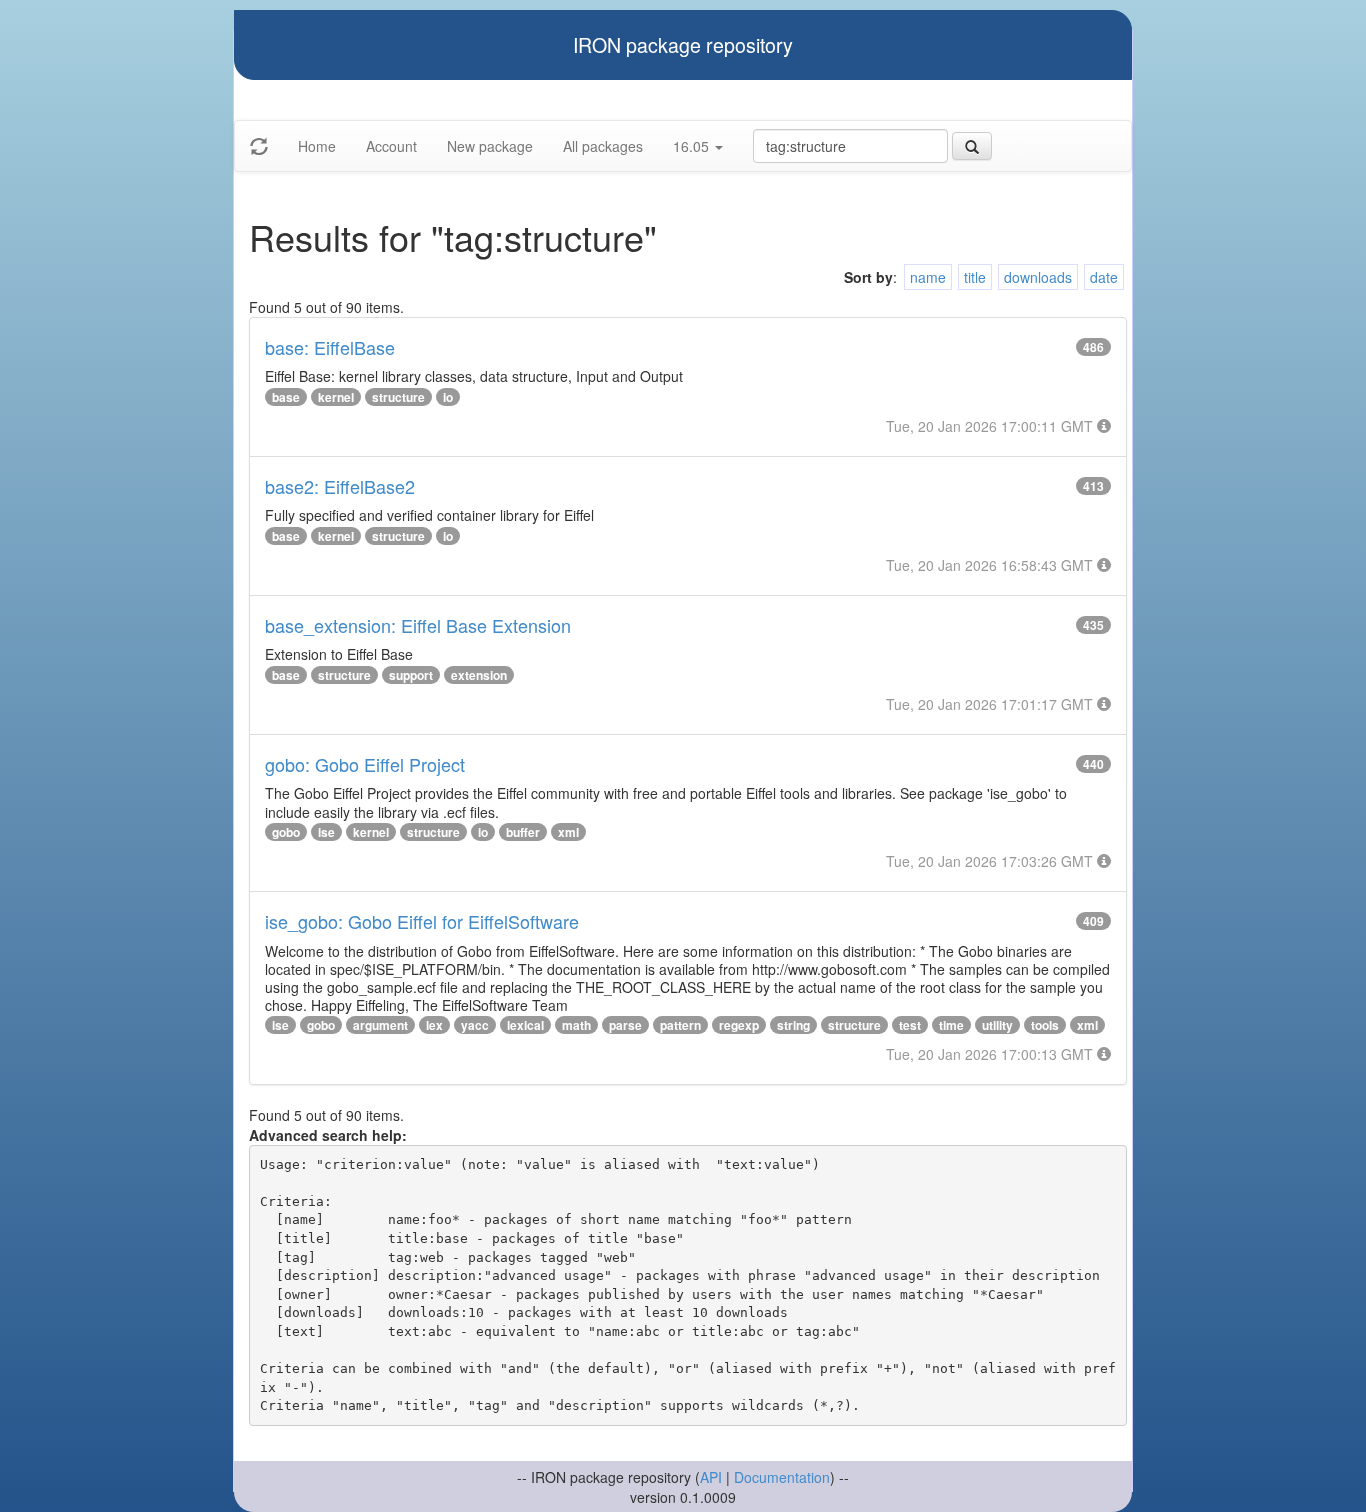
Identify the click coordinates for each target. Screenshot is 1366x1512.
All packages (603, 146)
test (910, 1025)
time (951, 1025)
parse (625, 1025)
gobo (286, 832)
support (411, 675)
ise (326, 832)
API (711, 1477)
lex (434, 1025)
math (576, 1025)
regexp (739, 1025)
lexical (525, 1025)
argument (380, 1025)
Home (317, 146)
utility (997, 1025)
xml (568, 832)
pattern (680, 1025)
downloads (1038, 277)
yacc (475, 1025)
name (928, 277)
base (286, 397)
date (1104, 277)
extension (479, 675)
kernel (336, 397)
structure (398, 397)
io (448, 397)
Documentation (782, 1477)
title (975, 277)
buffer (523, 832)
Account (391, 146)
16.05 (693, 146)
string (793, 1025)
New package (490, 146)
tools (1045, 1025)
